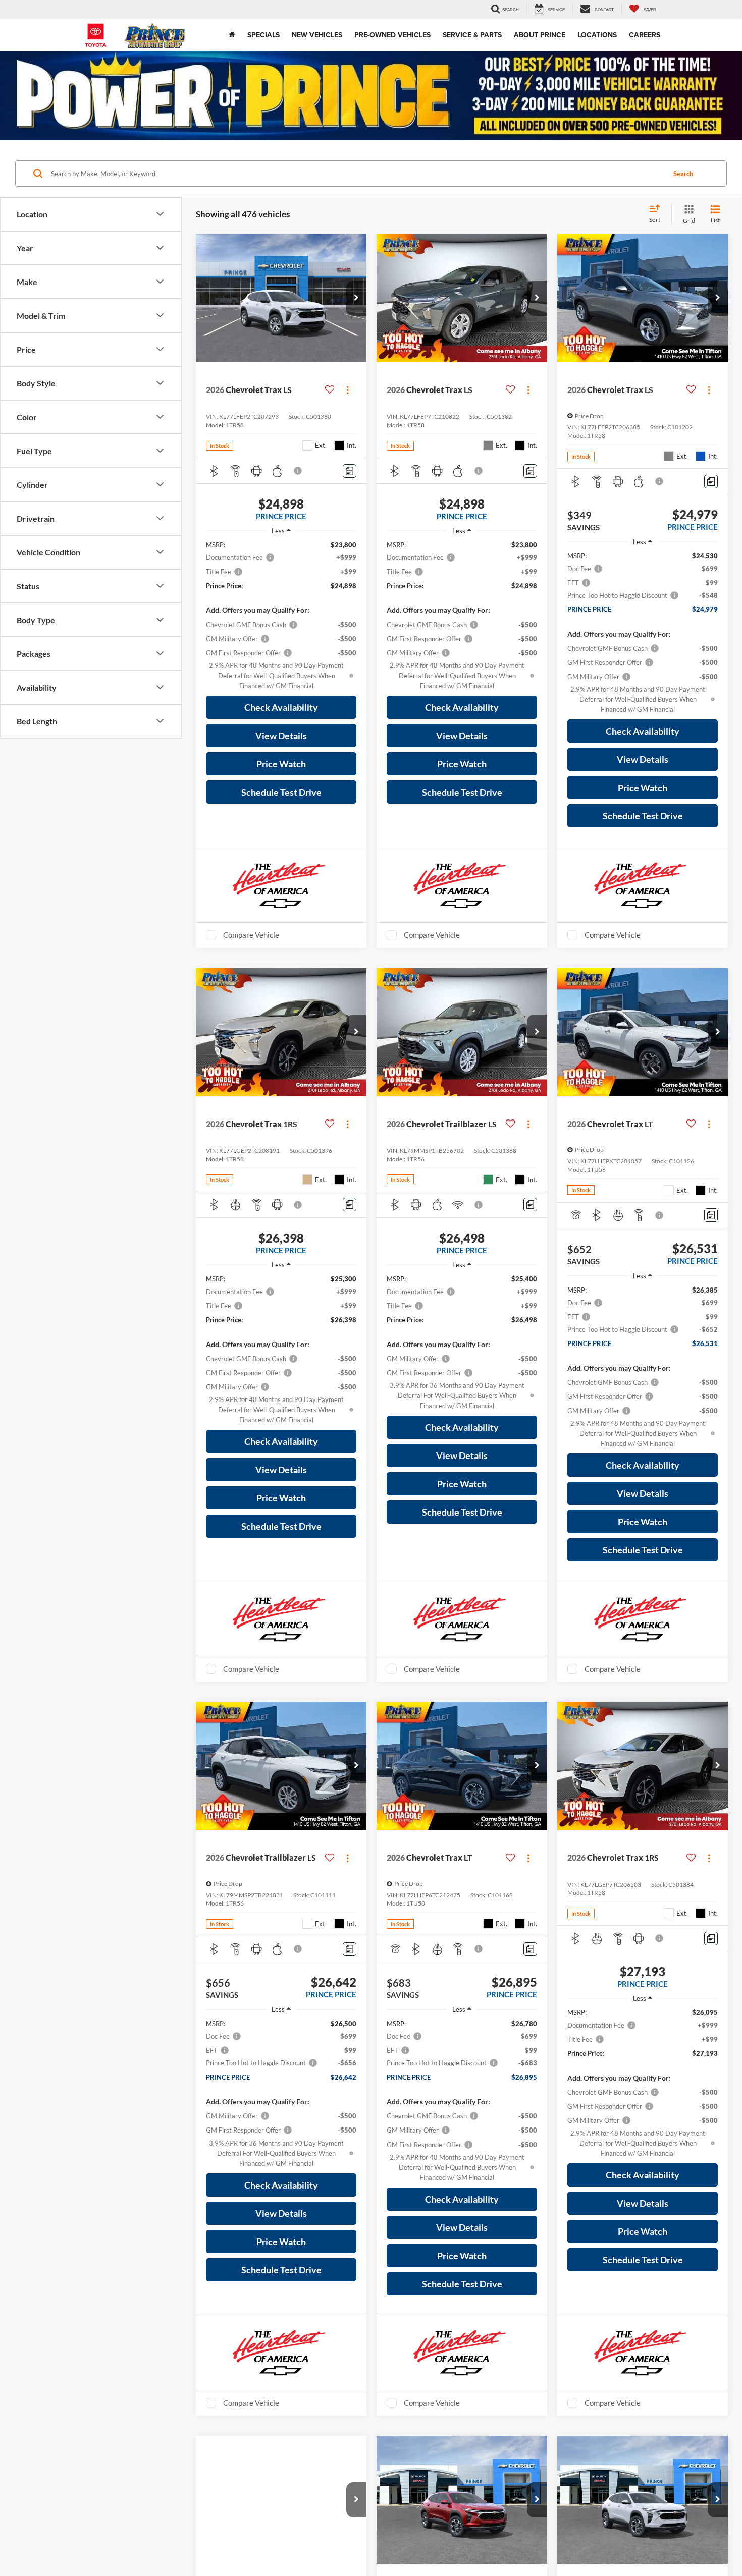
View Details (281, 736)
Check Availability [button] (281, 707)
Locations (597, 35)
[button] (356, 298)
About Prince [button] (540, 35)
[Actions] (348, 390)
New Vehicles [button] (317, 35)
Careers (645, 35)
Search (683, 174)
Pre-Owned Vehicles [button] (392, 35)
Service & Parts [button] (472, 35)
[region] (281, 615)
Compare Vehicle (251, 935)
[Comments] (350, 471)
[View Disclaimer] (298, 471)
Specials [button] (263, 35)
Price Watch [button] (281, 764)
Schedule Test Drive (281, 792)
